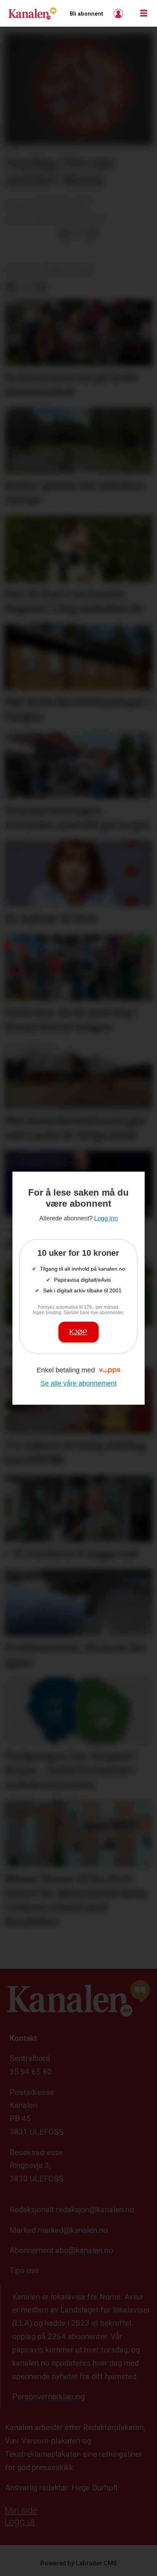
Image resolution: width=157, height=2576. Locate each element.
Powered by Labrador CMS (79, 2563)
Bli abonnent (87, 14)
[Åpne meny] (144, 14)
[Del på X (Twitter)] (78, 234)
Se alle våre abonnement (78, 1383)
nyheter (22, 269)
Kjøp (78, 1332)
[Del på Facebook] (65, 234)
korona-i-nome (68, 269)
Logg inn (119, 14)
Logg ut (20, 2522)
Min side (21, 2510)
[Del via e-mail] (91, 234)
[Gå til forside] (32, 13)
